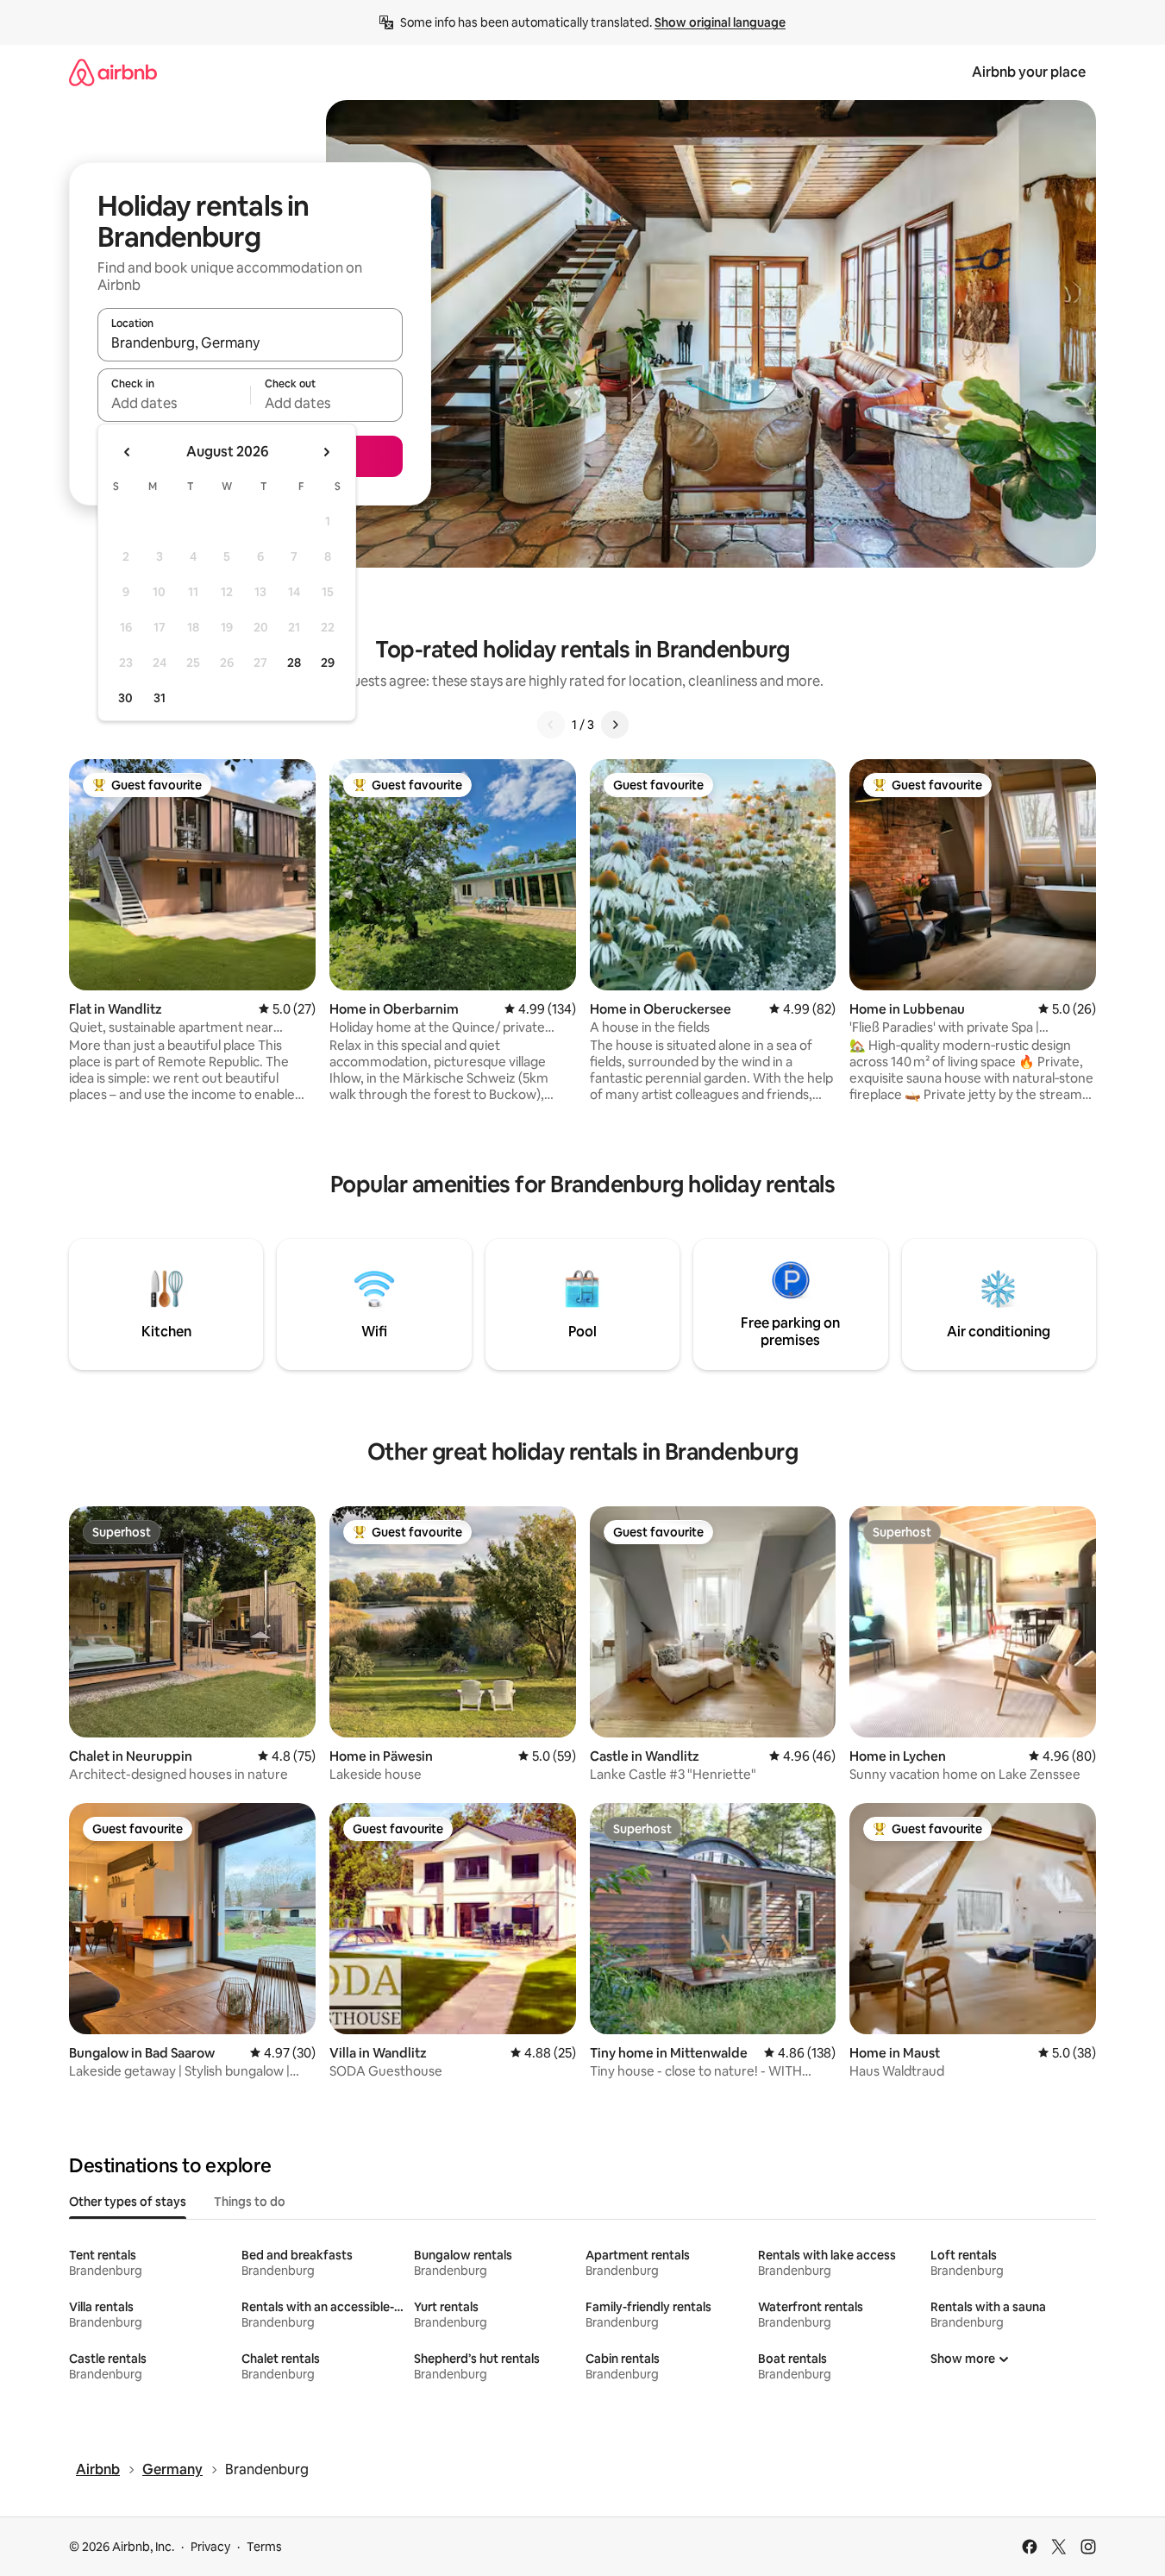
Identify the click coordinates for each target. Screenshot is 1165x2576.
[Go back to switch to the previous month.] (128, 452)
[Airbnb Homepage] (113, 72)
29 (328, 663)
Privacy (210, 2547)
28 (294, 663)
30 (125, 698)
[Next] (615, 725)
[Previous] (551, 725)
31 (160, 698)
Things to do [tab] (250, 2202)
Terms (264, 2547)
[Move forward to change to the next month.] (326, 452)
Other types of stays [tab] (128, 2202)
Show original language (720, 22)
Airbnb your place (1029, 72)
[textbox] (174, 403)
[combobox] (250, 342)
